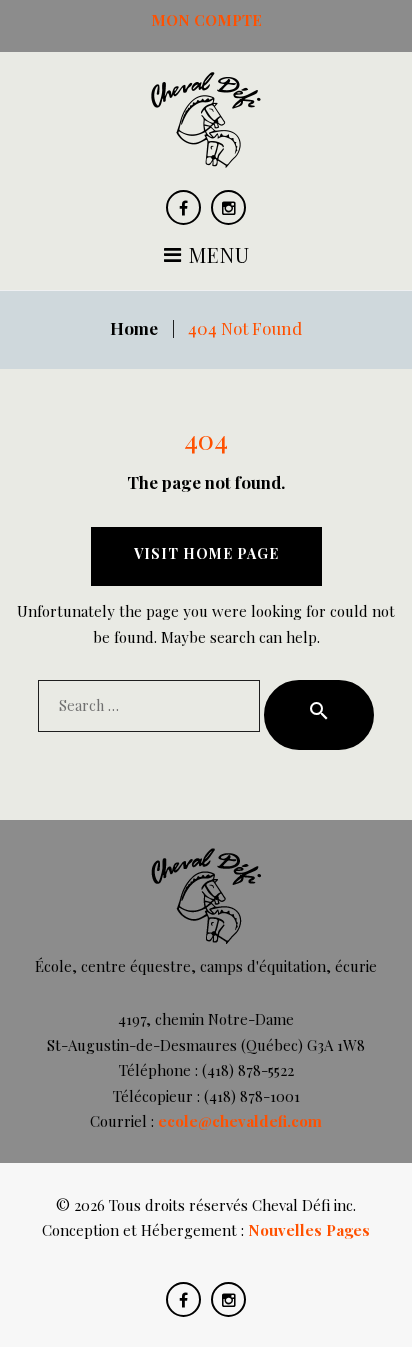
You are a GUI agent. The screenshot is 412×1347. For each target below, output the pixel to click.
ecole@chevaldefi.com (240, 1121)
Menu (216, 256)
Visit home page (206, 553)
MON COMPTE (206, 20)
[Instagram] (228, 207)
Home (134, 328)
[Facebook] (183, 207)
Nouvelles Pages (309, 1230)
